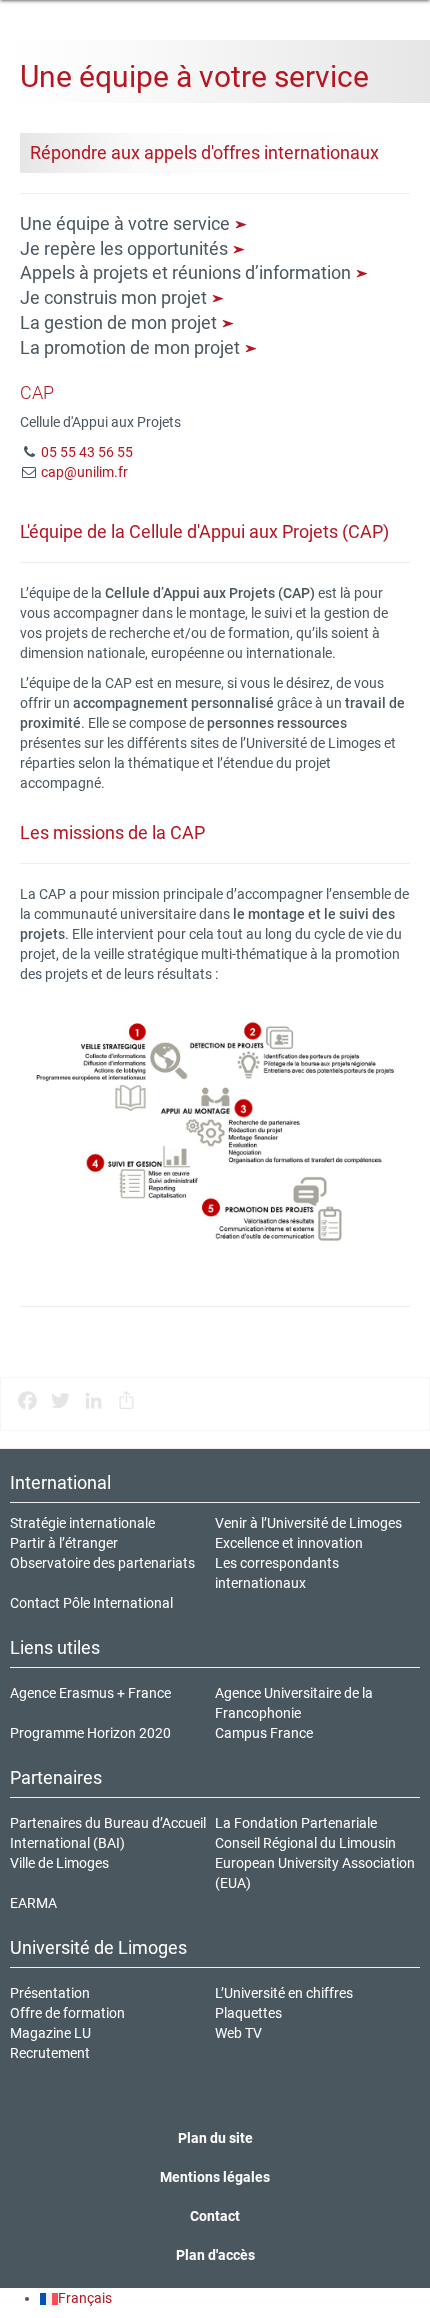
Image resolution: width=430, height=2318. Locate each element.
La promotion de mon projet (132, 347)
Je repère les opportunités (126, 248)
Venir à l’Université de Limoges (308, 1523)
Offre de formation (67, 2013)
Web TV (238, 2033)
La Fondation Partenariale (296, 1823)
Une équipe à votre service (127, 223)
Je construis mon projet (115, 297)
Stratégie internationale (82, 1523)
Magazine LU (50, 2033)
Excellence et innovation (289, 1543)
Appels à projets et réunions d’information (187, 272)
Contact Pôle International (91, 1603)
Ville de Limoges (59, 1863)
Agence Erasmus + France (90, 1693)
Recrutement (50, 2053)
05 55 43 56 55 (87, 452)
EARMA (33, 1903)
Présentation (50, 1993)
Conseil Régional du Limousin (305, 1843)
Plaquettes (248, 2013)
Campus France (264, 1733)
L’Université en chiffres (284, 1993)
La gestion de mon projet (120, 322)
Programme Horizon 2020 (90, 1733)
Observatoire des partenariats (102, 1563)
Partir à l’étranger (64, 1543)
